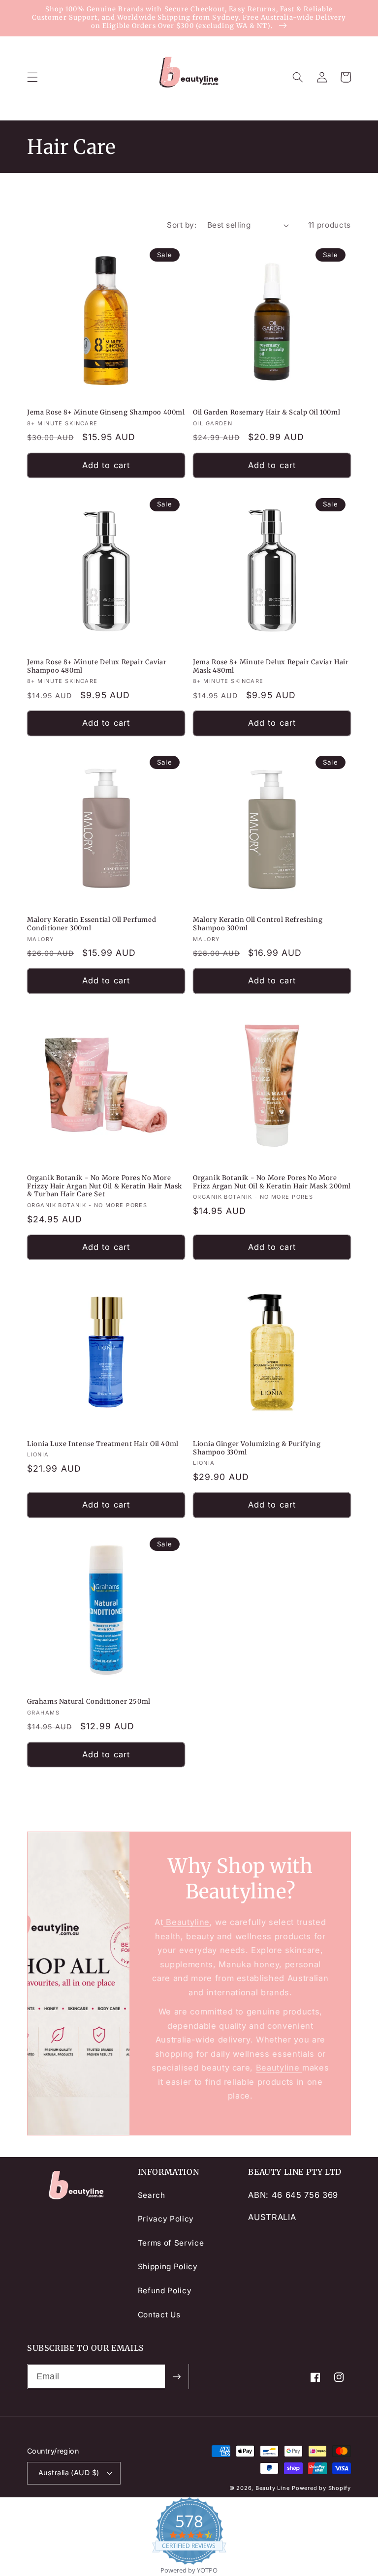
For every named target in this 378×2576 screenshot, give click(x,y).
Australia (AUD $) (69, 2472)
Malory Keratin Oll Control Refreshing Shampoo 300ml (258, 924)
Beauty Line (272, 2488)
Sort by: (182, 225)
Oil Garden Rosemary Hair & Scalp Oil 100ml (267, 413)
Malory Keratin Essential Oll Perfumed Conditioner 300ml (92, 924)
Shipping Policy (168, 2266)
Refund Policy (165, 2291)
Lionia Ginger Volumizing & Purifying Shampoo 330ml (257, 1448)
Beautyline (187, 1922)
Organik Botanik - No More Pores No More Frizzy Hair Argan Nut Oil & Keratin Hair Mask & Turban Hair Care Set (105, 1186)
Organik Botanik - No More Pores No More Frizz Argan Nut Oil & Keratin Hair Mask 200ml (272, 1182)
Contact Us (159, 2315)
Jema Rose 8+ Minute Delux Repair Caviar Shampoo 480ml (97, 666)
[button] (32, 77)
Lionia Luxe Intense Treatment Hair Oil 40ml (103, 1444)
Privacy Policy (166, 2219)
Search (152, 2195)
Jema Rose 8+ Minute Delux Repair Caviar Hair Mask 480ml (271, 666)
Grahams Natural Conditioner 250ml (89, 1702)
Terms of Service (171, 2243)
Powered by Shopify (321, 2488)
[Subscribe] (177, 2377)
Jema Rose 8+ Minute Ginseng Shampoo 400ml (106, 413)
